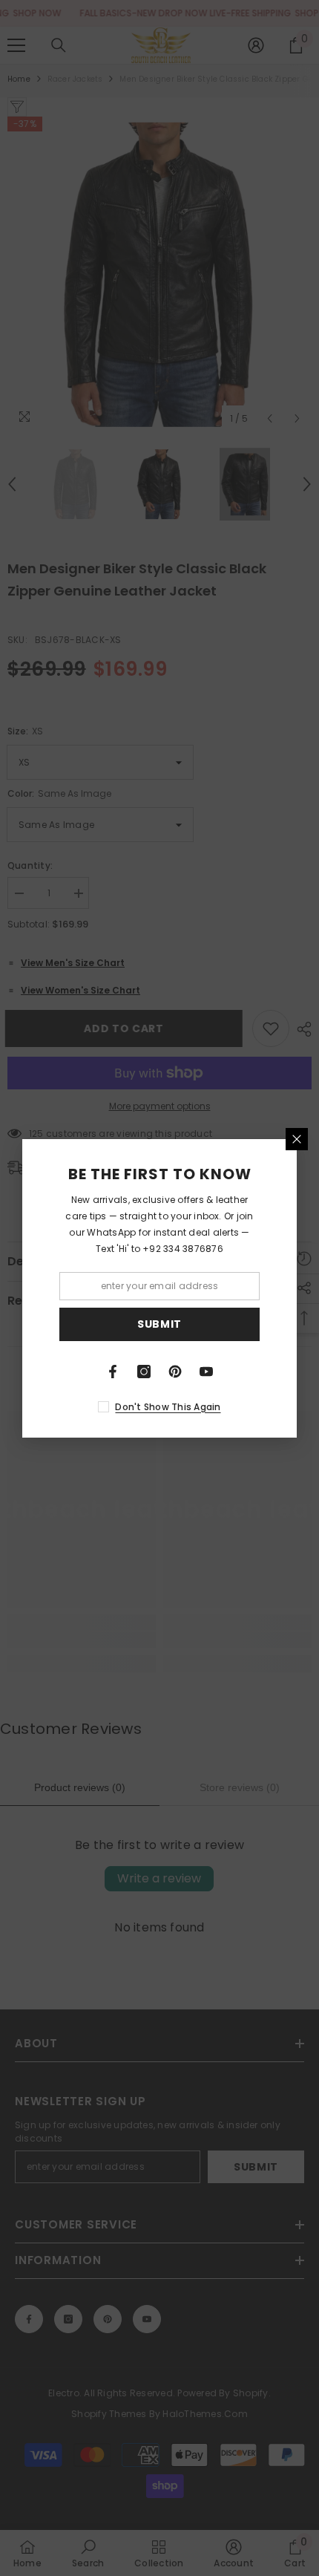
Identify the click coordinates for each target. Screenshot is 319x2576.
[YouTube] (206, 1372)
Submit (159, 1324)
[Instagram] (144, 1372)
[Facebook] (113, 1372)
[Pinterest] (175, 1372)
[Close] (297, 1139)
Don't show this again (168, 1407)
